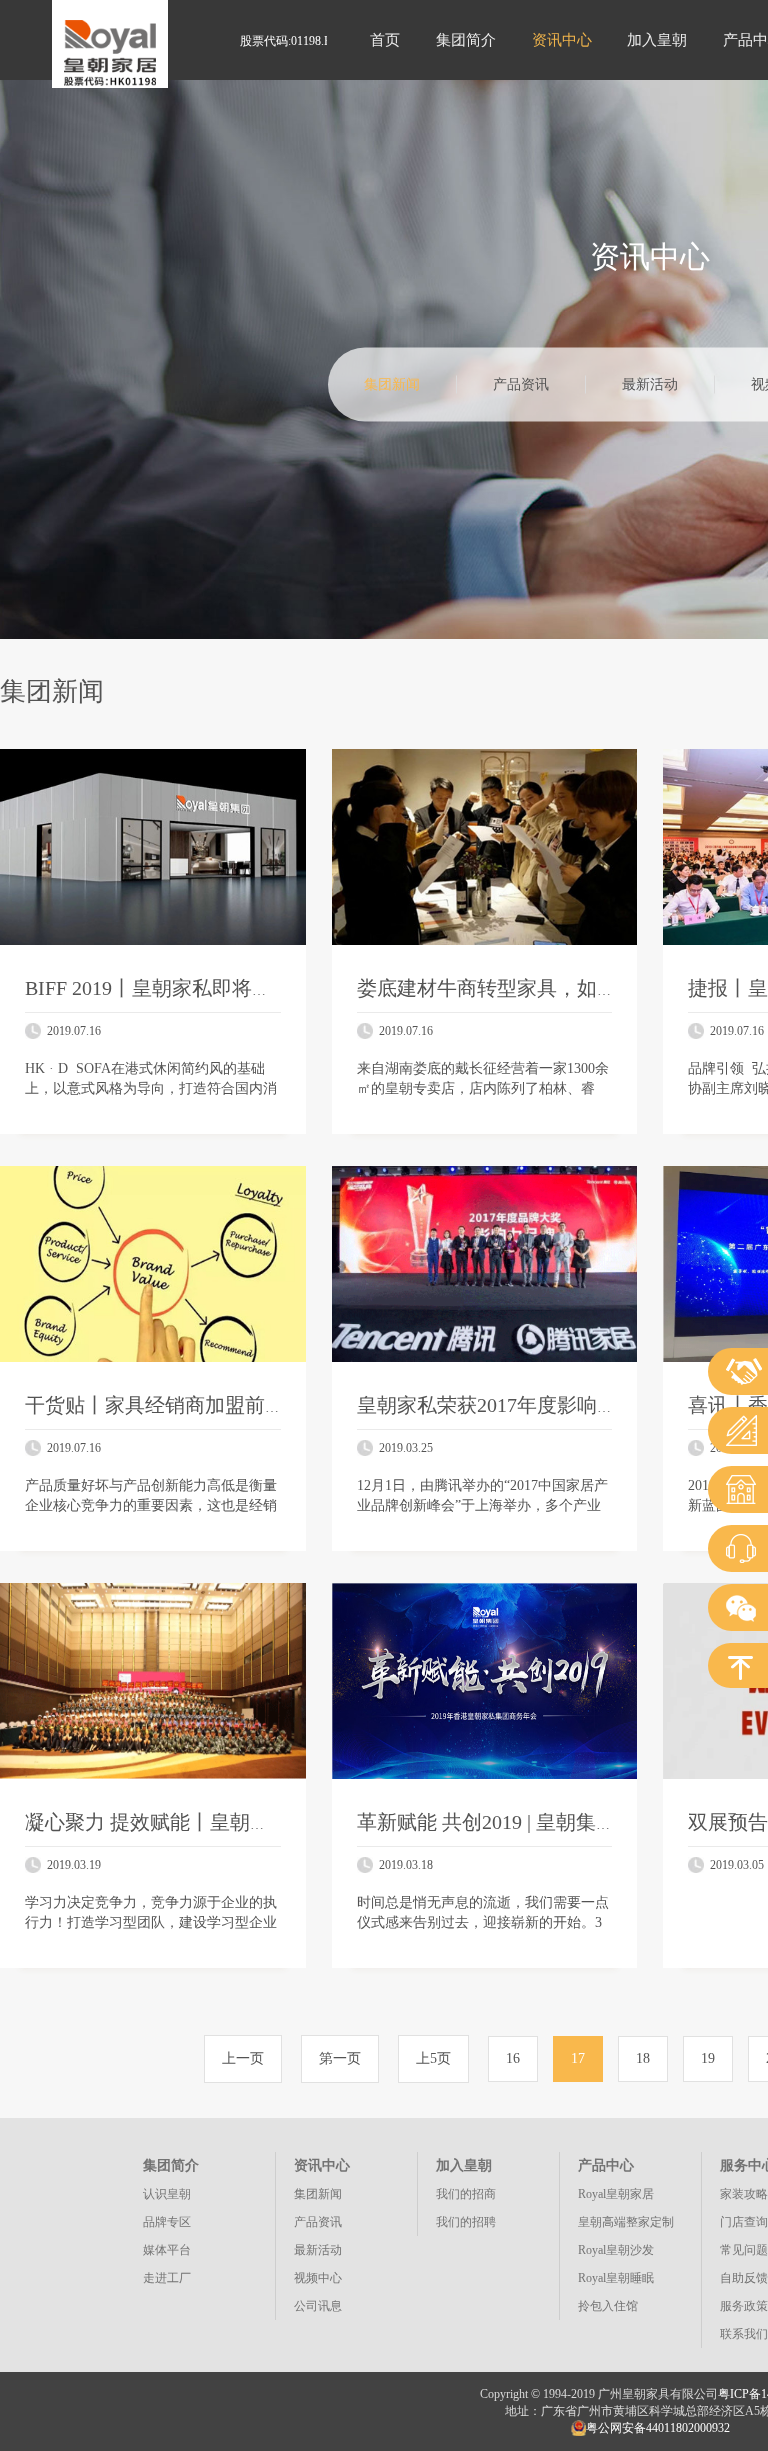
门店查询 (744, 2222)
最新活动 (650, 384)
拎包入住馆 (608, 2306)
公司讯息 (318, 2306)
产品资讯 (521, 384)
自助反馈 (744, 2278)
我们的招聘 (466, 2222)
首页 (385, 40)
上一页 (243, 2058)
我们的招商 (466, 2194)
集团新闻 (392, 384)
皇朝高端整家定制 (626, 2222)
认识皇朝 (167, 2194)
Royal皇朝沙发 (616, 2250)
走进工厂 (167, 2278)
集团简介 (466, 40)
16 (513, 2058)
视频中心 (318, 2278)
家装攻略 (744, 2194)
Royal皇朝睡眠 (616, 2278)
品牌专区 (167, 2222)
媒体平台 (167, 2250)
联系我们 (744, 2334)
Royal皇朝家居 (616, 2194)
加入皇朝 (657, 40)
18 (643, 2058)
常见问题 (744, 2250)
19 (708, 2058)
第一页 (340, 2058)
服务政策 (744, 2306)
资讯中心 (562, 40)
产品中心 (606, 2165)
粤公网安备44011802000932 (658, 2428)
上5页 (433, 2058)
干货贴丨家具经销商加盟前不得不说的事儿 (215, 1405)
